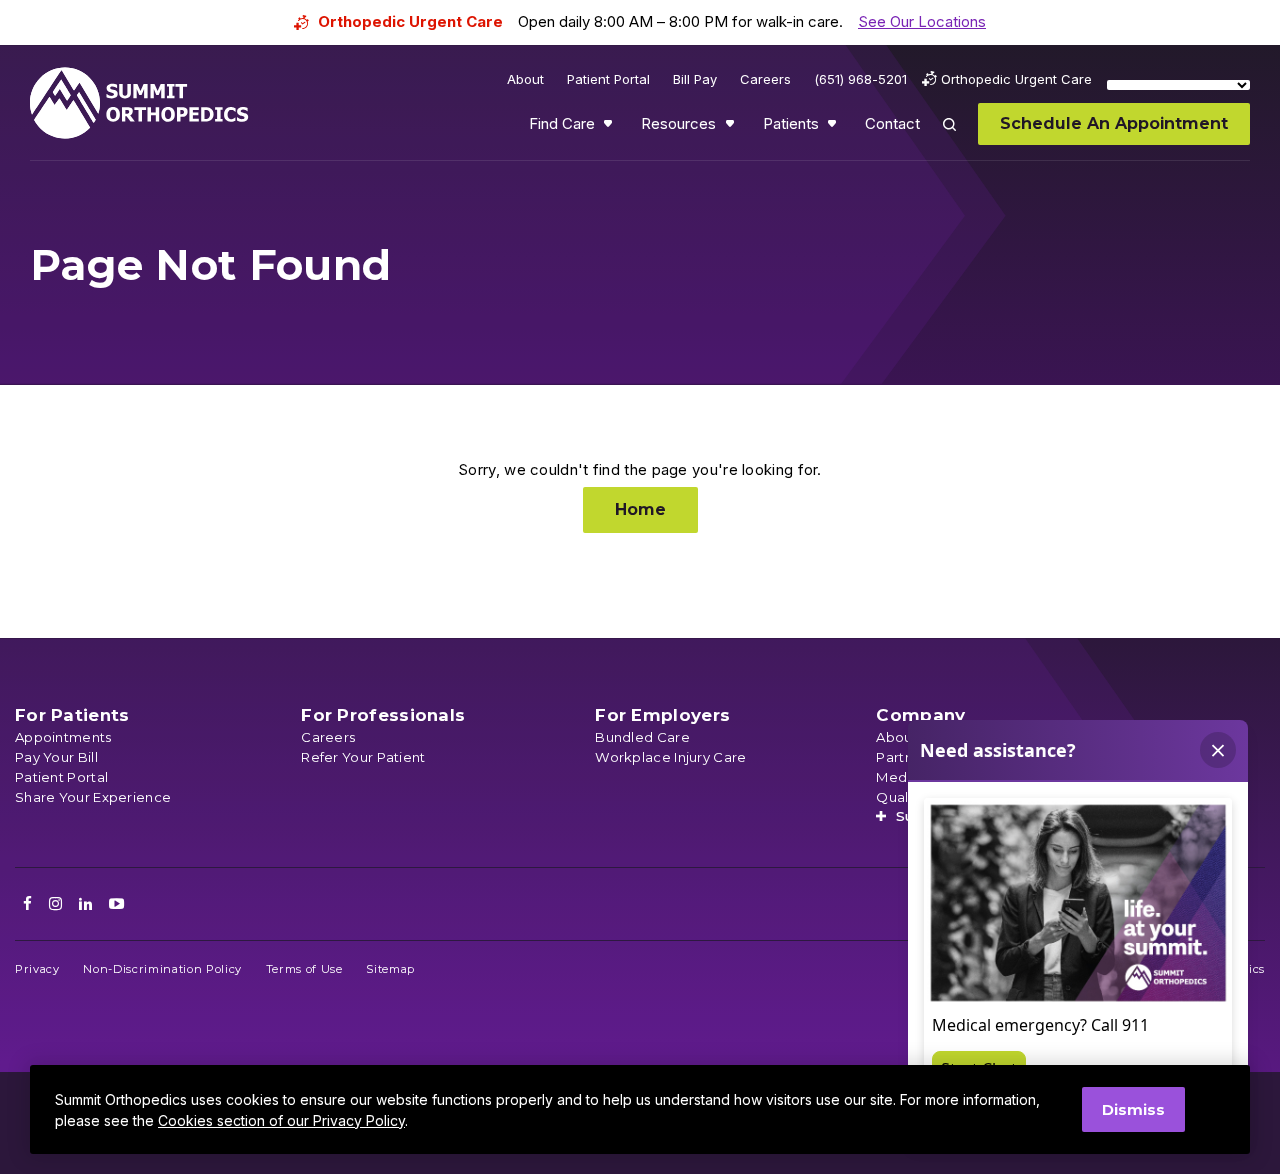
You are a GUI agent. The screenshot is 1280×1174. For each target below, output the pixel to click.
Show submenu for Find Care (610, 128)
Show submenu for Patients (834, 128)
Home (640, 509)
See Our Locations (922, 21)
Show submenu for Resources (732, 128)
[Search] (961, 138)
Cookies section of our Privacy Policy (281, 1120)
